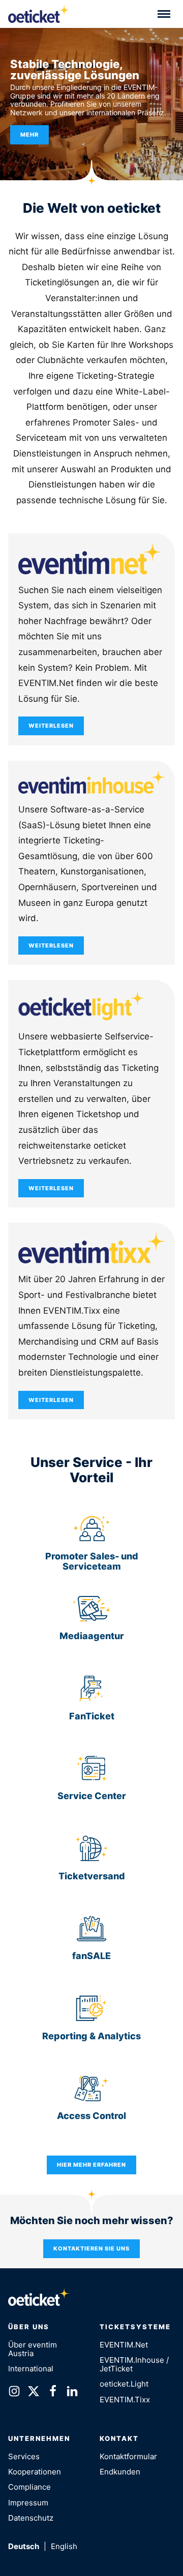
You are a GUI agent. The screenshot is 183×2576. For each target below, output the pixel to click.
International (31, 2369)
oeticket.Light (124, 2384)
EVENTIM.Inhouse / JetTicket (134, 2364)
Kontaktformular (128, 2456)
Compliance (29, 2487)
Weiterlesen (51, 726)
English (64, 2546)
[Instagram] (14, 2393)
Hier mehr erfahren (91, 2165)
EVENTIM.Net (124, 2345)
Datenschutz (31, 2518)
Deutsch (24, 2546)
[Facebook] (53, 2393)
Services (24, 2456)
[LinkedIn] (72, 2393)
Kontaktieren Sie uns (91, 2248)
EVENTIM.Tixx (125, 2400)
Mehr (29, 135)
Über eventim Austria (33, 2349)
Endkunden (120, 2472)
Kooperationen (35, 2472)
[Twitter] (34, 2393)
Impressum (28, 2503)
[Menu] (164, 14)
